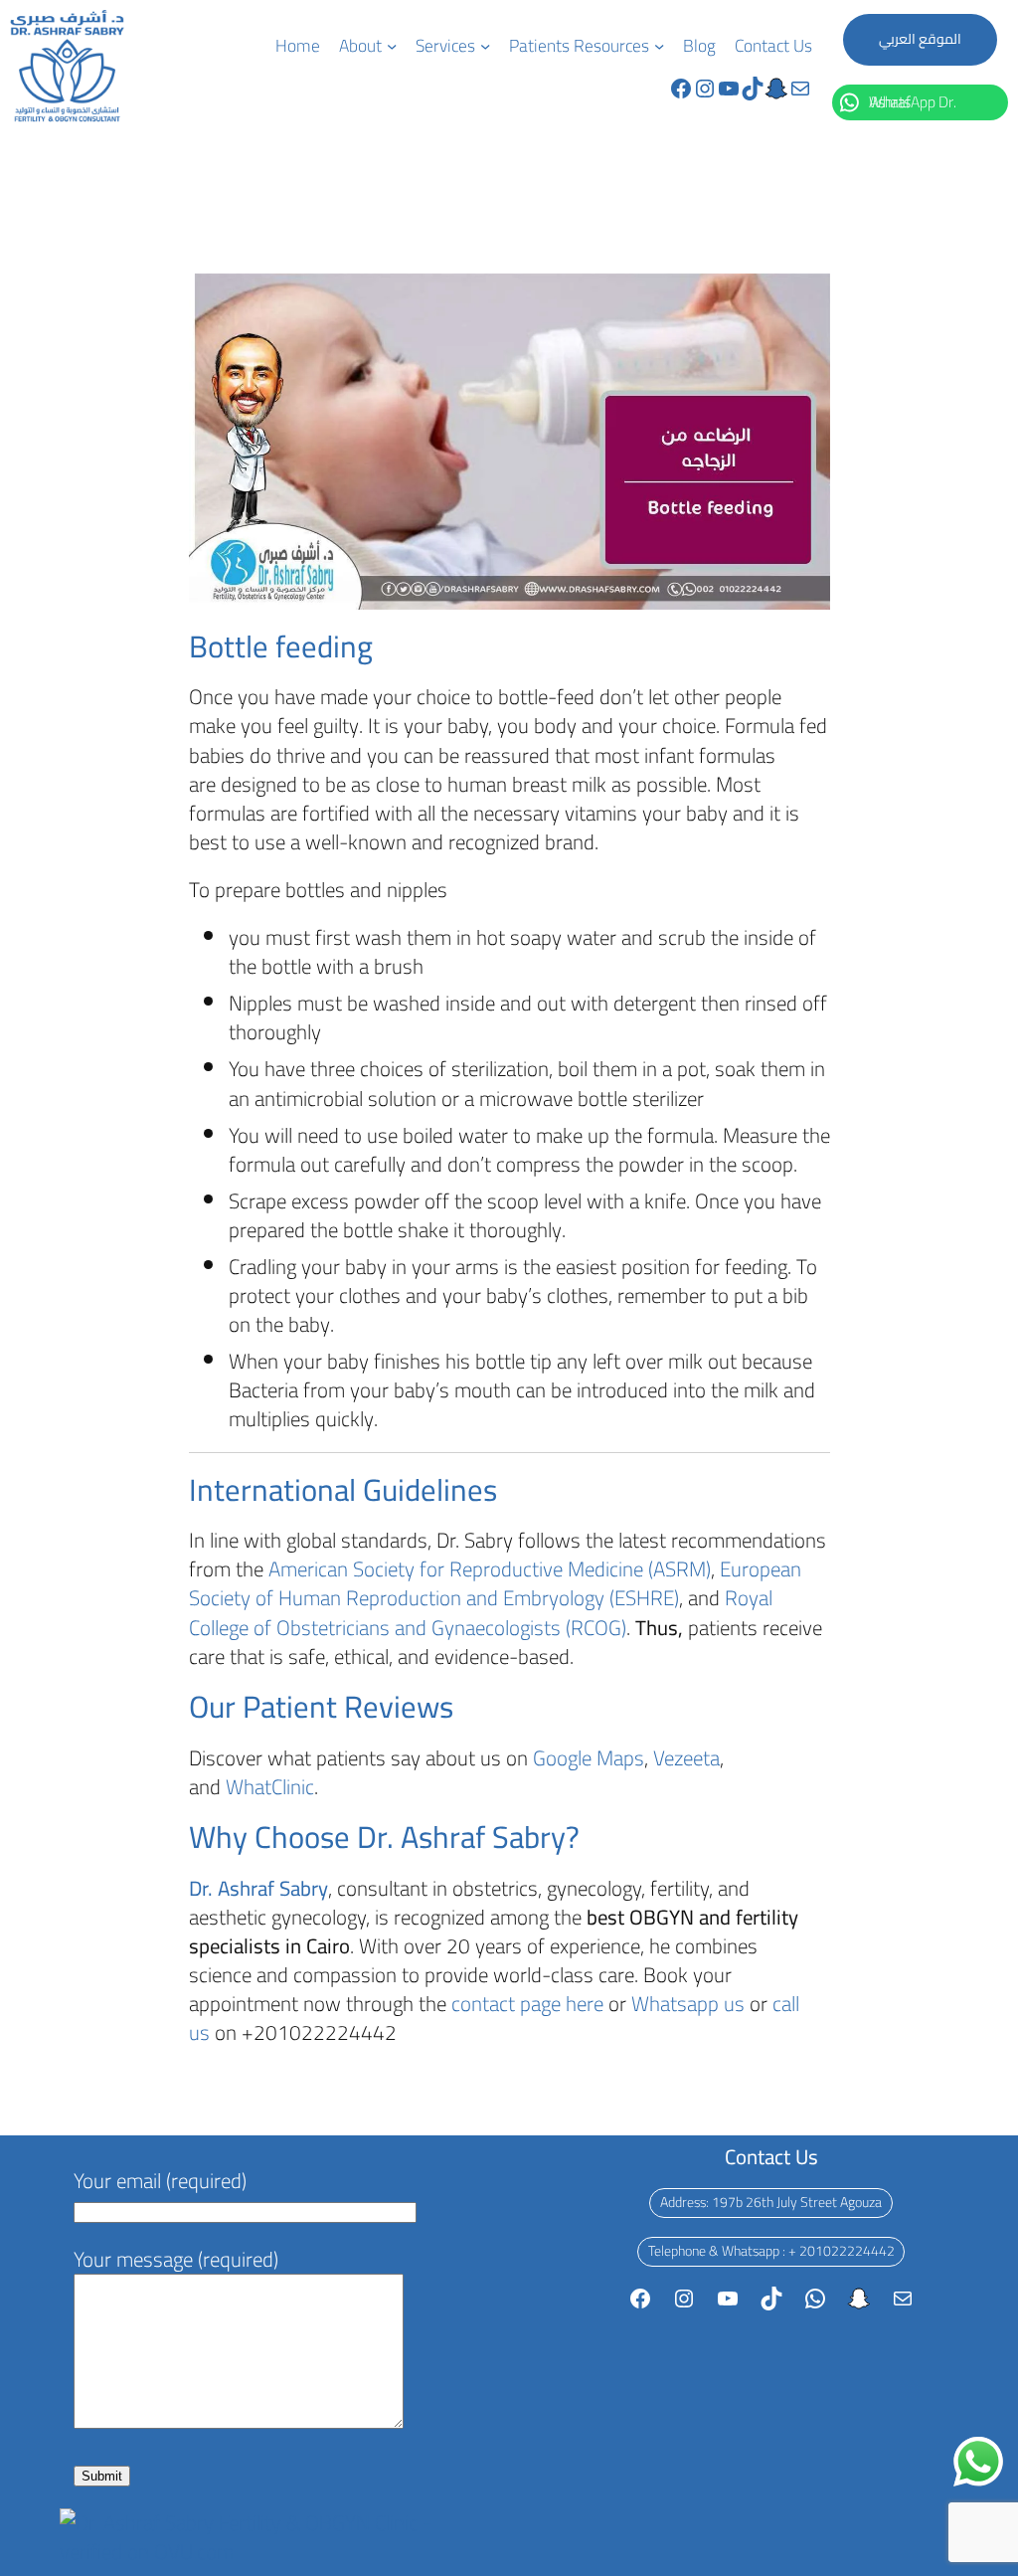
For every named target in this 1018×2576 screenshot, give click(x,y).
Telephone (677, 2251)
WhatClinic (270, 1787)
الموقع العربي (920, 39)
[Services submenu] (485, 46)
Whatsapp (751, 2251)
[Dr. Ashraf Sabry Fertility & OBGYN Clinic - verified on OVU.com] (247, 2552)
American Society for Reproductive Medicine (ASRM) (490, 1569)
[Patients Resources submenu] (659, 46)
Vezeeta (686, 1758)
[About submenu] (392, 46)
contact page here (527, 2004)
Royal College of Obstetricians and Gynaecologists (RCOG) (481, 1612)
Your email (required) (160, 2181)
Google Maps (589, 1758)
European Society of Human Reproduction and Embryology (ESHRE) (495, 1583)
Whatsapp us (690, 2004)
